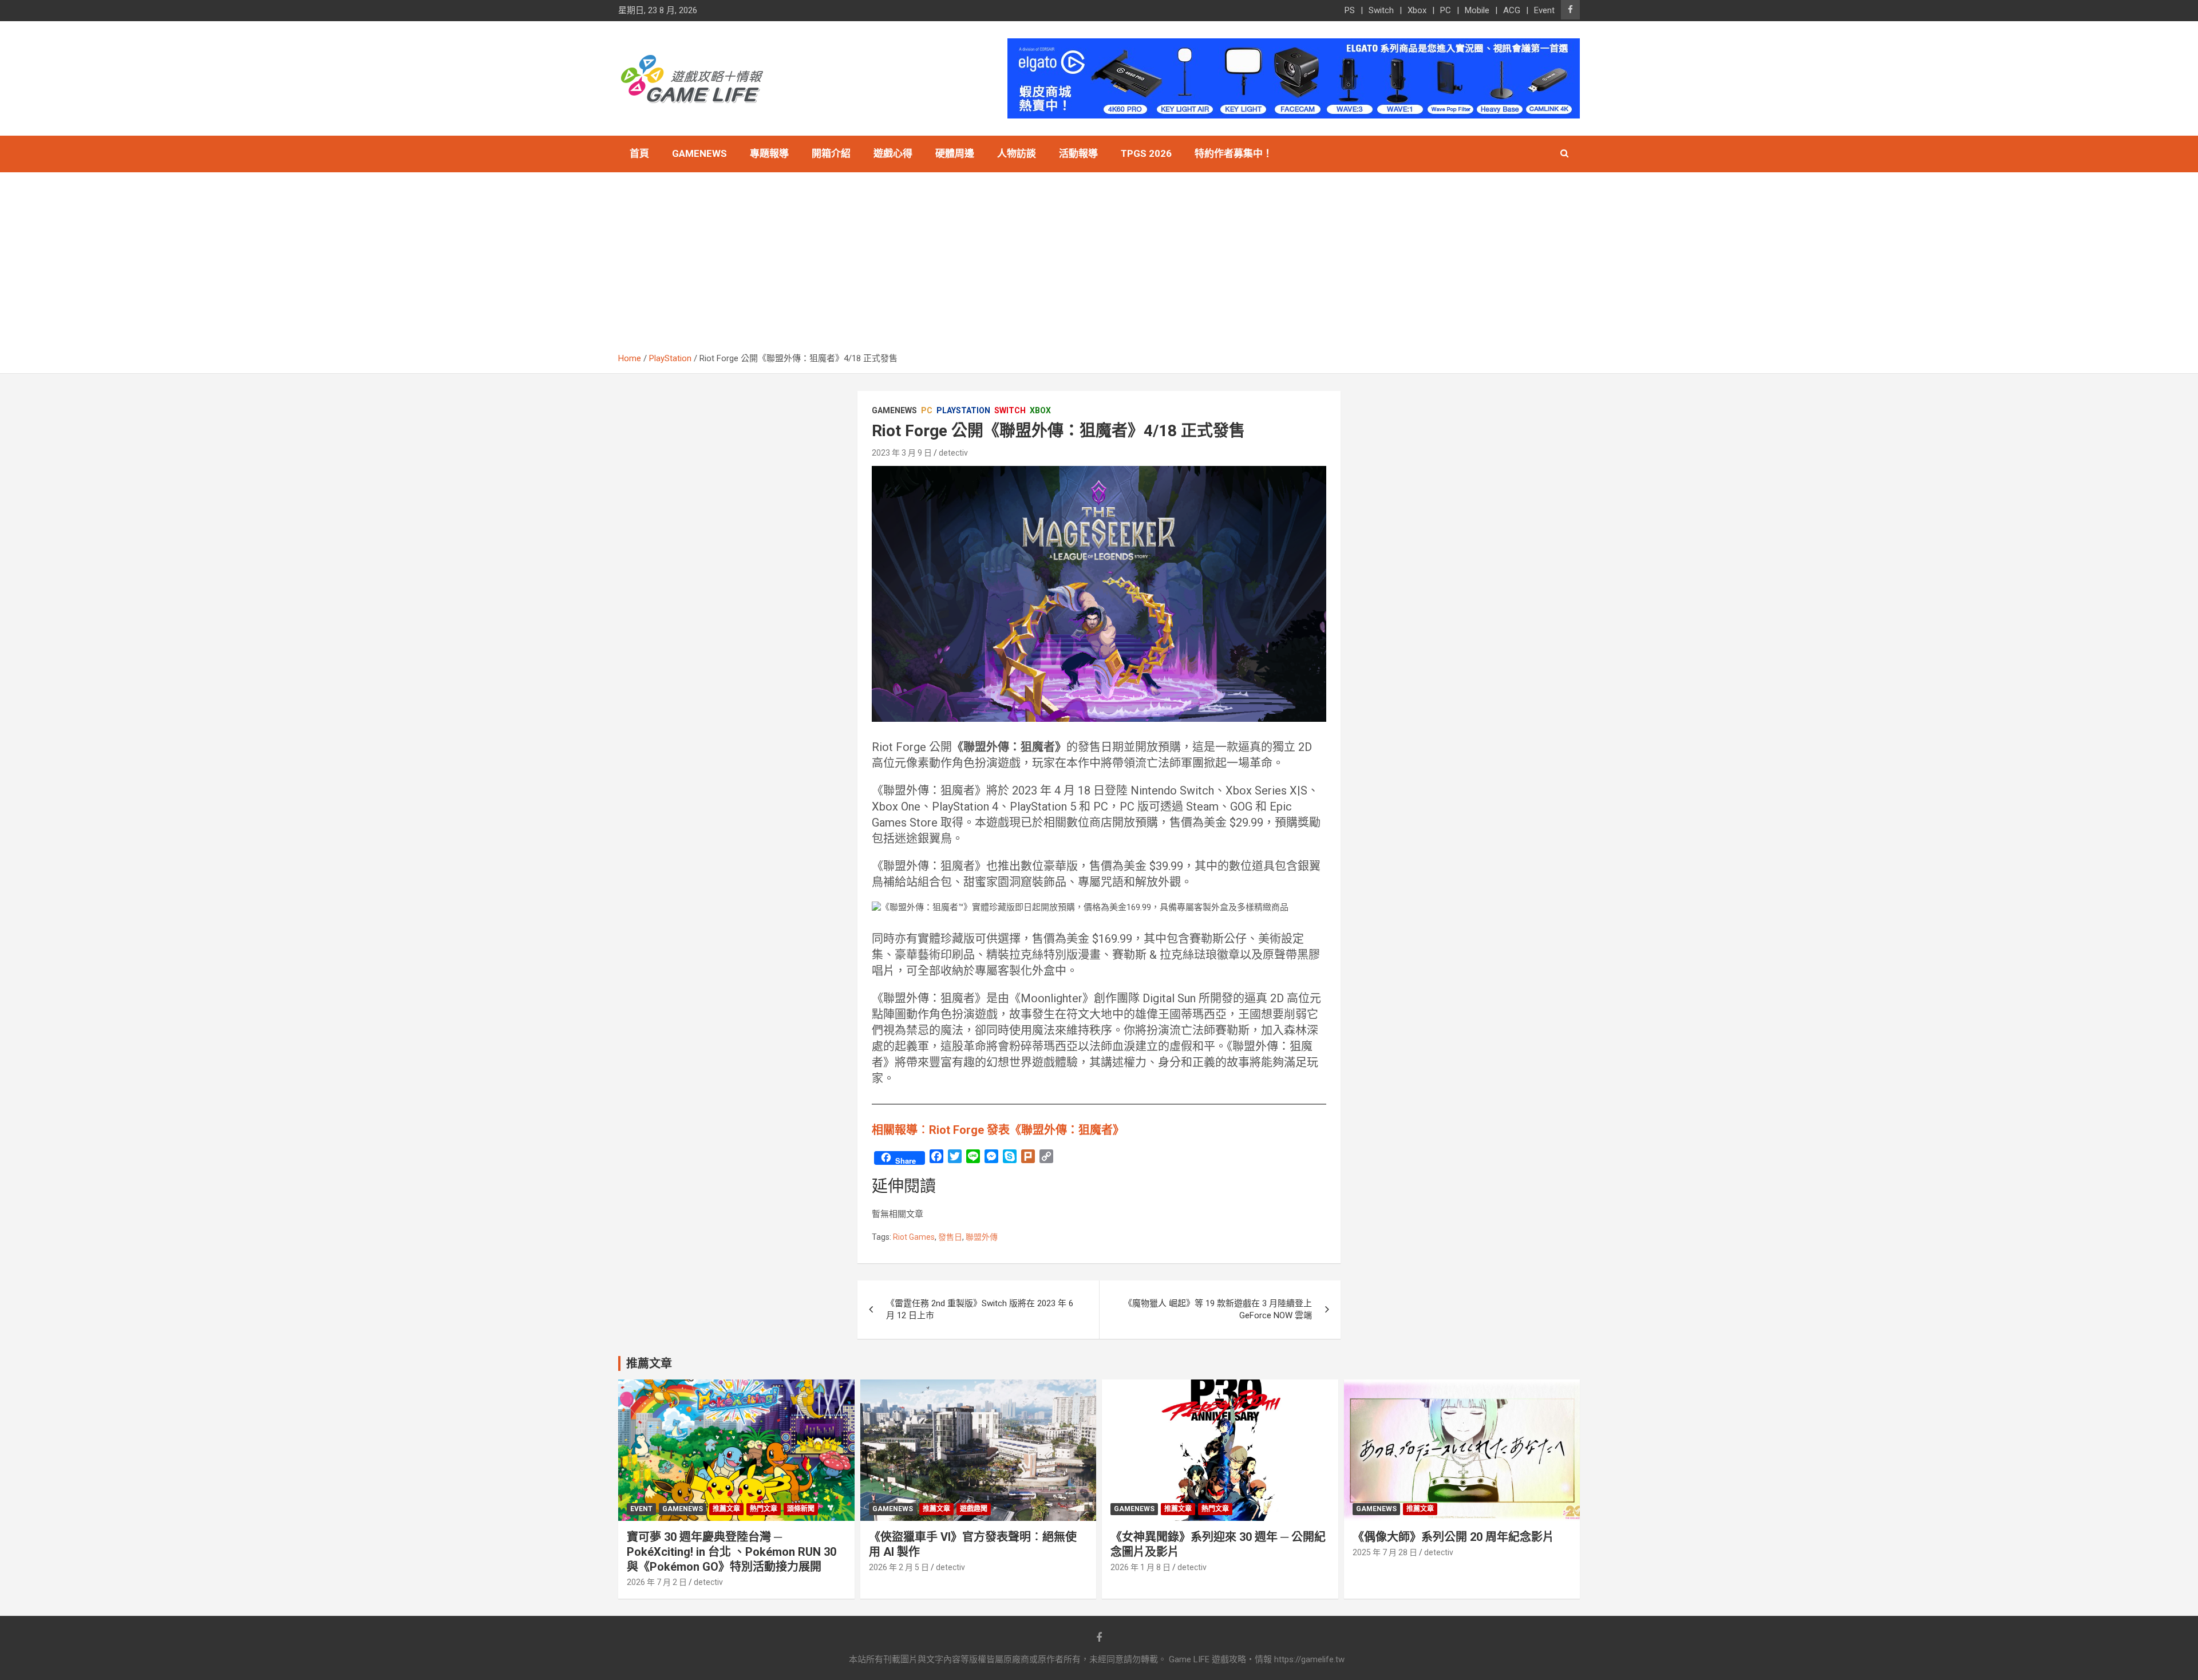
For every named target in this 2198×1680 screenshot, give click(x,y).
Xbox (1417, 10)
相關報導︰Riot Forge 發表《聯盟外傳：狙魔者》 (998, 1130)
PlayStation (963, 410)
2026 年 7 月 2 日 (657, 1582)
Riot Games (914, 1237)
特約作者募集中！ (1234, 153)
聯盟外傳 (982, 1237)
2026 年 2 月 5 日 (899, 1567)
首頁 (639, 153)
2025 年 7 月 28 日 (1385, 1552)
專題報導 (769, 153)
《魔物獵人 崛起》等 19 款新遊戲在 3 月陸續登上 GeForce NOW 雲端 (1218, 1309)
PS (1350, 10)
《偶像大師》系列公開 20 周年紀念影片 (1453, 1537)
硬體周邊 (955, 153)
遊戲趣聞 (974, 1509)
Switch (1381, 10)
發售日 (950, 1237)
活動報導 (1078, 153)
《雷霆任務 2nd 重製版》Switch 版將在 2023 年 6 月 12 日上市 (980, 1309)
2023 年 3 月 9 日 (902, 453)
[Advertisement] (1099, 267)
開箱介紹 (831, 153)
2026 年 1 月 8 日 (1140, 1567)
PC (1446, 10)
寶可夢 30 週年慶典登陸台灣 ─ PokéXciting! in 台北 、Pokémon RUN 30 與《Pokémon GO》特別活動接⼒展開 (732, 1552)
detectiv (953, 453)
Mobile (1477, 10)
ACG (1512, 10)
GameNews (699, 153)
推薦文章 (726, 1509)
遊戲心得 (893, 153)
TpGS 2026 (1146, 153)
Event (1544, 10)
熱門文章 (764, 1509)
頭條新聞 (801, 1509)
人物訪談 (1017, 153)
